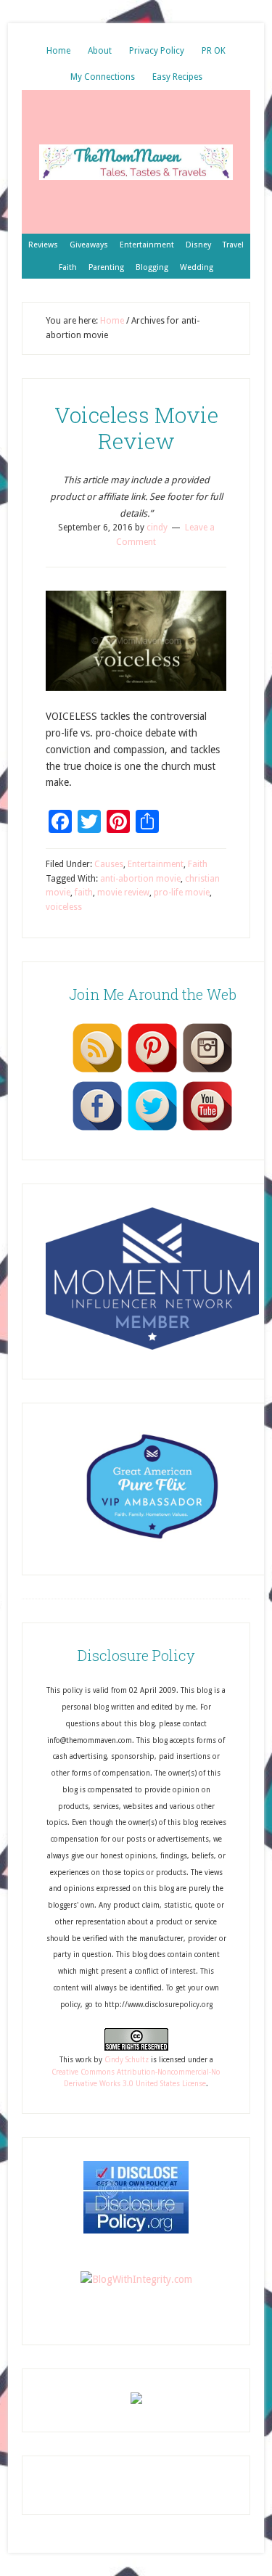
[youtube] (207, 1130)
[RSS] (97, 1072)
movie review (123, 893)
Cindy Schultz (127, 2060)
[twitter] (152, 1130)
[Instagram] (207, 1072)
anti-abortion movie (140, 879)
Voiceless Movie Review (136, 428)
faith (84, 893)
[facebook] (97, 1130)
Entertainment (156, 864)
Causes (109, 864)
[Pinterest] (152, 1072)
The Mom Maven (136, 162)
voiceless (64, 907)
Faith (198, 864)
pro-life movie (182, 893)
